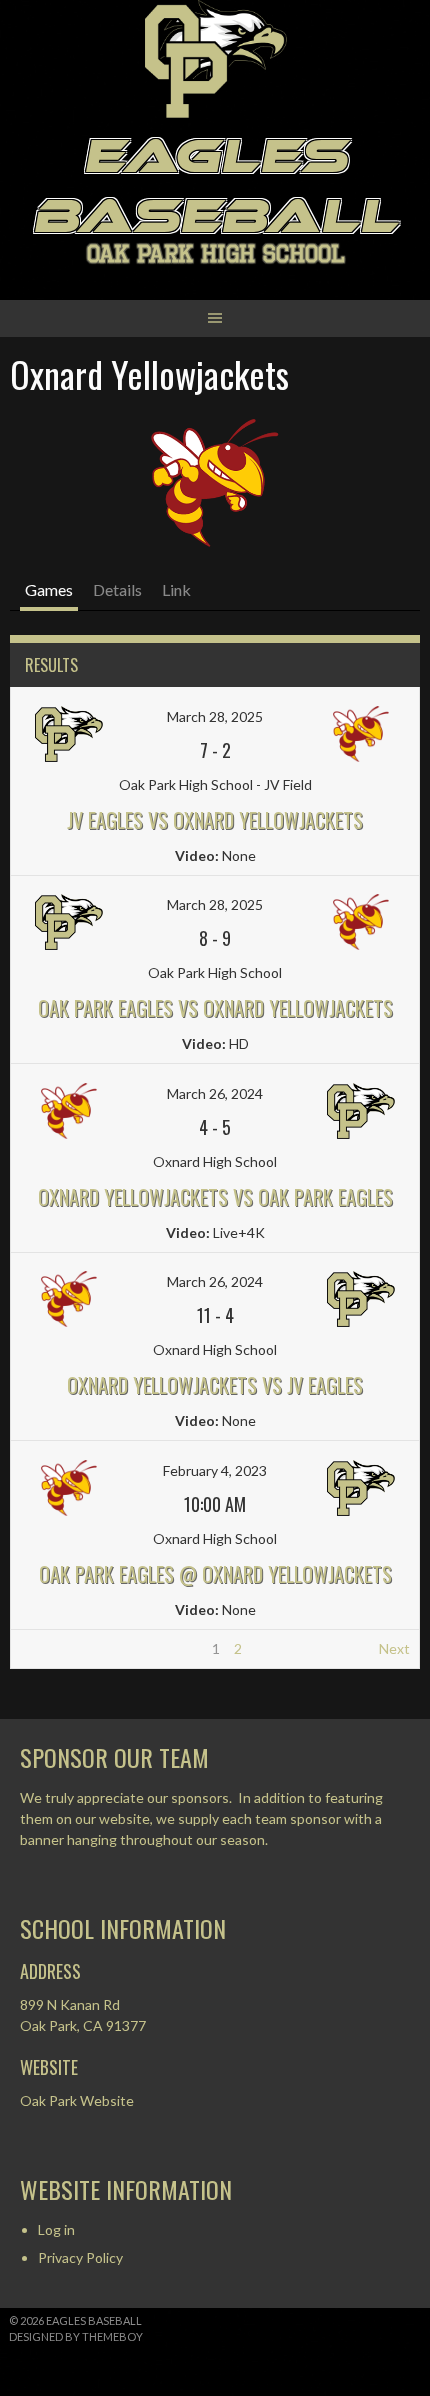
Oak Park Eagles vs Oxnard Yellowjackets (215, 1008)
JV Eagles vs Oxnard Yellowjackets (215, 820)
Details (117, 589)
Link (176, 589)
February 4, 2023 (215, 1470)
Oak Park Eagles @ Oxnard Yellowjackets (215, 1574)
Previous (47, 1648)
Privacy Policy (80, 2257)
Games (49, 589)
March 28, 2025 (215, 716)
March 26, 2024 (215, 1093)
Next (394, 1648)
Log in (56, 2229)
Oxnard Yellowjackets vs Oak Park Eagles (215, 1197)
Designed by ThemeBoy (76, 2336)
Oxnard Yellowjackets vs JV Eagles (215, 1385)
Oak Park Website (77, 2100)
